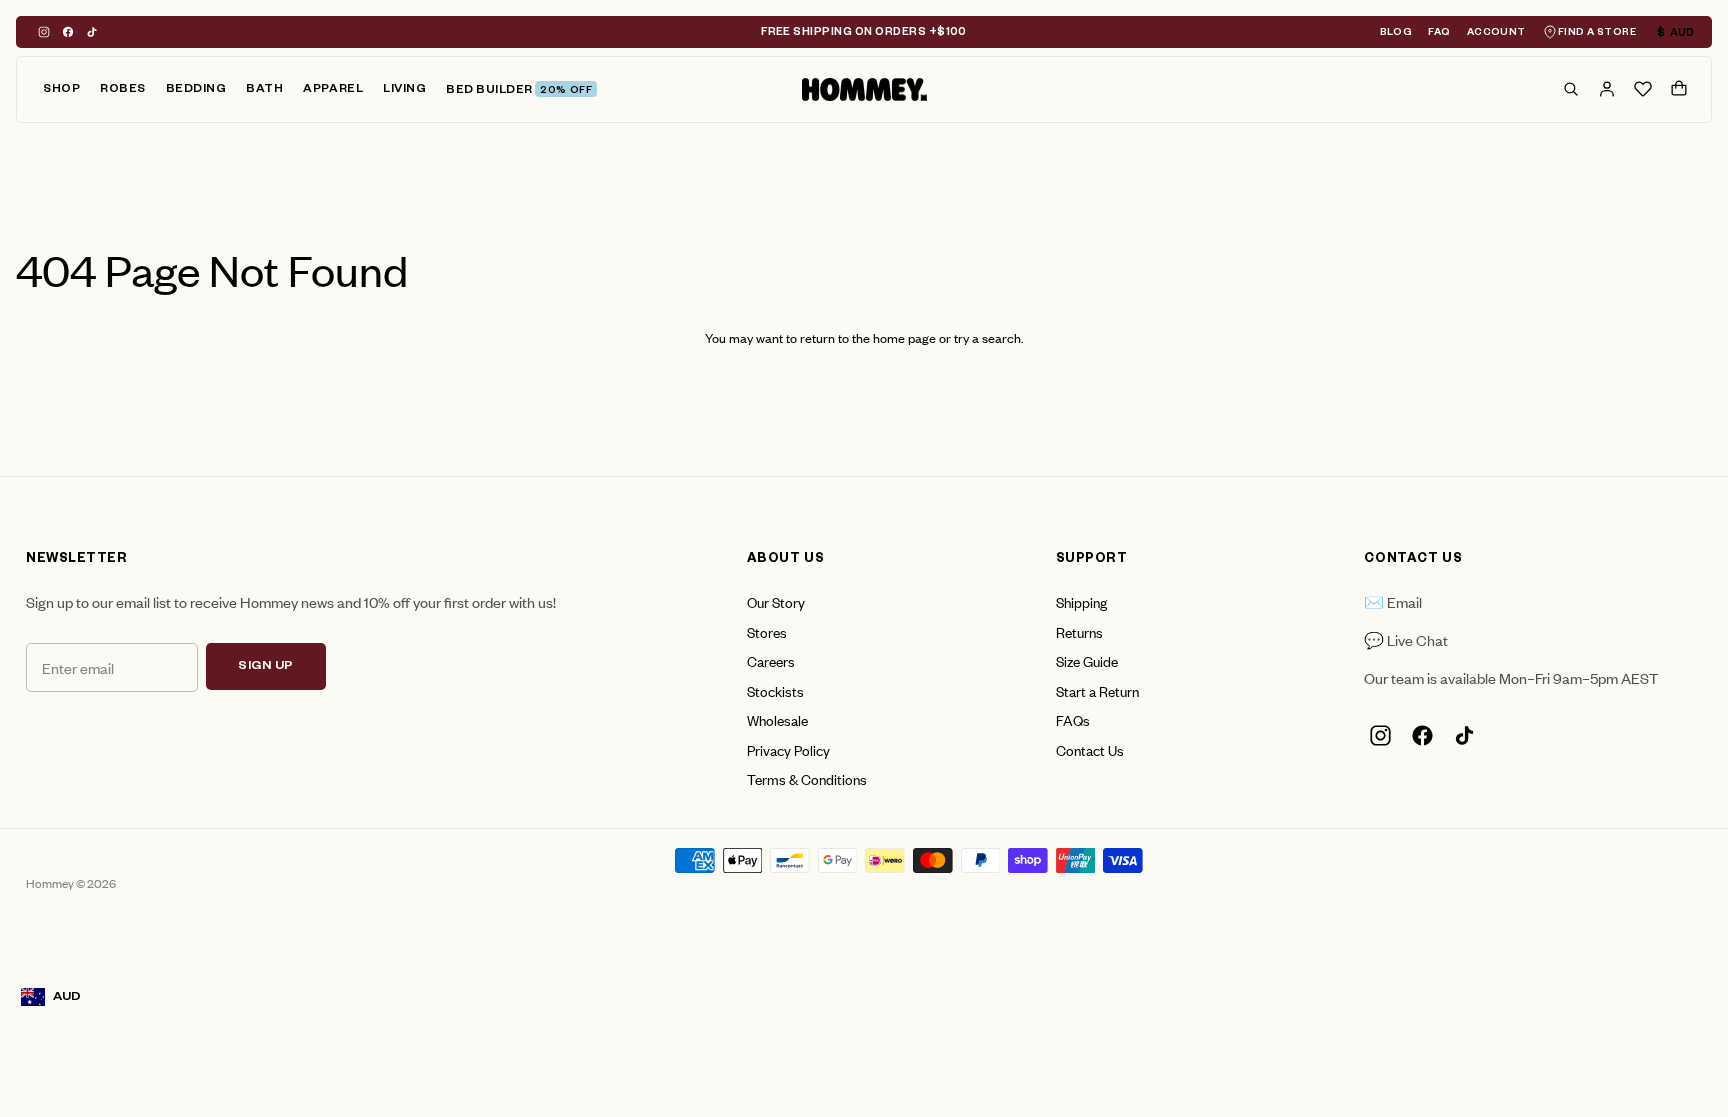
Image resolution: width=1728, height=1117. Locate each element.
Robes (123, 90)
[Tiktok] (92, 32)
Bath (264, 90)
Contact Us (1090, 749)
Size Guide (1087, 660)
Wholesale (777, 719)
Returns (1079, 631)
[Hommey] (864, 90)
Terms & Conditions (807, 778)
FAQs (1073, 719)
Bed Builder (519, 91)
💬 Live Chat (1406, 639)
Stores (767, 631)
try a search (987, 337)
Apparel (333, 90)
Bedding (196, 90)
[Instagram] (44, 32)
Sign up (266, 667)
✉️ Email (1393, 601)
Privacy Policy (788, 749)
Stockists (775, 690)
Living (404, 90)
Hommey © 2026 (71, 883)
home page (904, 337)
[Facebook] (68, 32)
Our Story (776, 601)
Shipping (1081, 601)
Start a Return (1097, 690)
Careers (771, 660)
